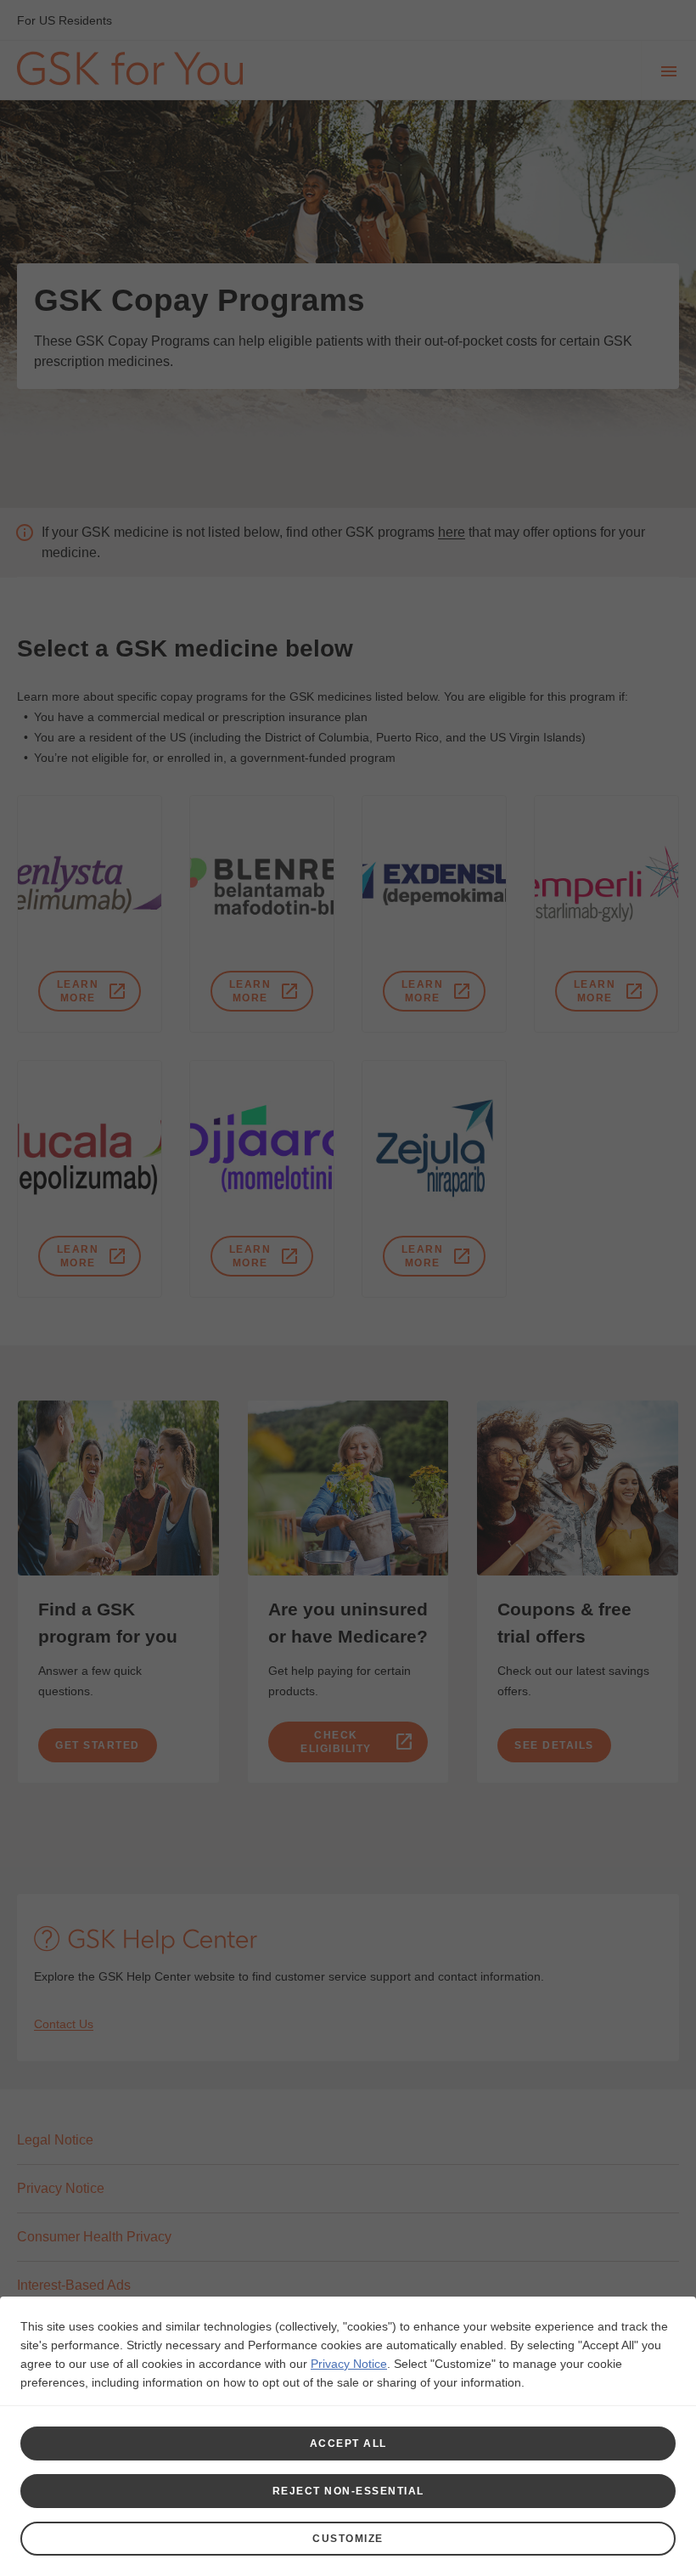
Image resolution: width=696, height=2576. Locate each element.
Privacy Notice (349, 2364)
